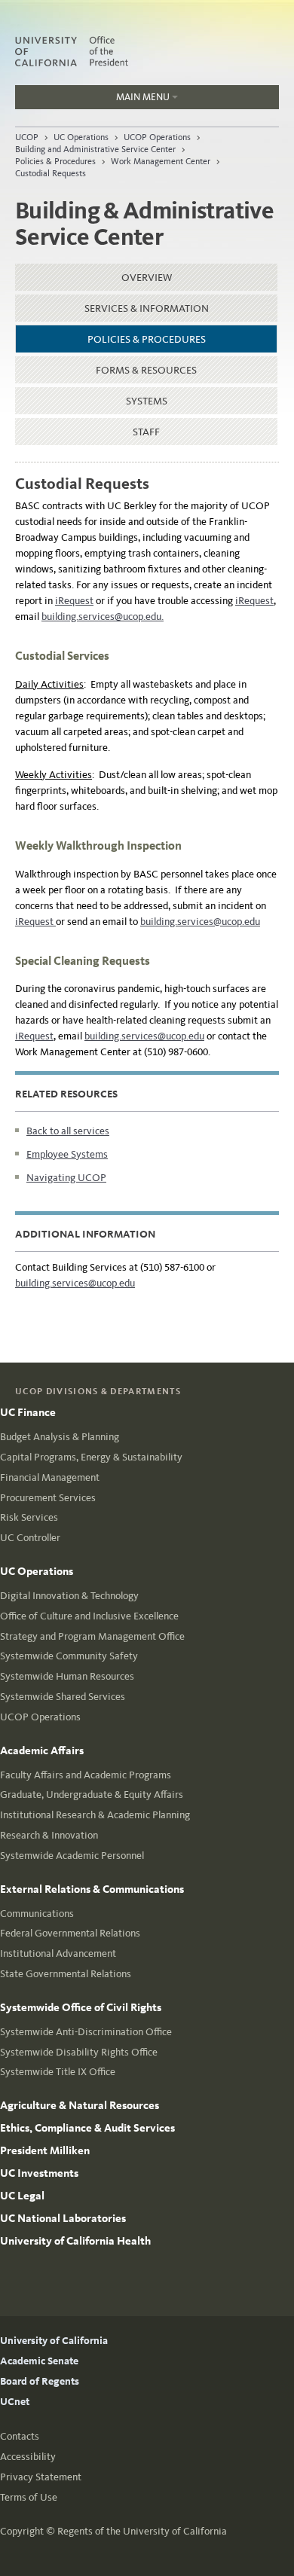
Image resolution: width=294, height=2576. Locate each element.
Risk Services (29, 1517)
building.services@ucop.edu (200, 922)
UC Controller (30, 1538)
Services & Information (147, 308)
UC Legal (22, 2196)
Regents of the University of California (142, 2531)
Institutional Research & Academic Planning (95, 1815)
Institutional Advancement (58, 1953)
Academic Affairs (42, 1750)
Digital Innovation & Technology (69, 1596)
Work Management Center (161, 161)
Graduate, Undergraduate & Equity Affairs (92, 1795)
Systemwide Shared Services (63, 1697)
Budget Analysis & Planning (60, 1437)
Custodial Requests (51, 173)
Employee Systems (67, 1154)
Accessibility (28, 2457)
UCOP (27, 137)
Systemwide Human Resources (67, 1676)
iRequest (74, 601)
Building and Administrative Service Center (95, 149)
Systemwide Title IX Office (58, 2072)
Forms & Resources (146, 370)
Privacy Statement (41, 2477)
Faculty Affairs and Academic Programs (86, 1775)
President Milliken (45, 2150)
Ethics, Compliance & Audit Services (87, 2128)
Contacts (20, 2436)
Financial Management (50, 1477)
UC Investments (39, 2173)
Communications (37, 1914)
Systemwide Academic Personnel (72, 1856)
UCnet (15, 2402)
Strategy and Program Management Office (92, 1636)
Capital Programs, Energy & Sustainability (91, 1457)
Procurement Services (48, 1498)
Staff (146, 432)
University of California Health (75, 2241)
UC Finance (28, 1412)
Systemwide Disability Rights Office (79, 2052)
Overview (147, 278)
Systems (147, 401)
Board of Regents (40, 2381)
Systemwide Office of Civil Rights (81, 2007)
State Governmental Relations (66, 1974)
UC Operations (81, 137)
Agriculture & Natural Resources (80, 2105)
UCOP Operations (157, 137)
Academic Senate (39, 2361)
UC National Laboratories (63, 2218)
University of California (54, 2341)
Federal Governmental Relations (70, 1933)
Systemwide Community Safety (69, 1656)
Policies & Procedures (55, 161)
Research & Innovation (49, 1835)
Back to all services (68, 1131)
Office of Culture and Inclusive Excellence (89, 1616)
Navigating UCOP (66, 1178)
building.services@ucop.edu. (103, 617)
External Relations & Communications (92, 1889)
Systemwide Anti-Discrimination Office (86, 2032)
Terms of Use (29, 2497)
